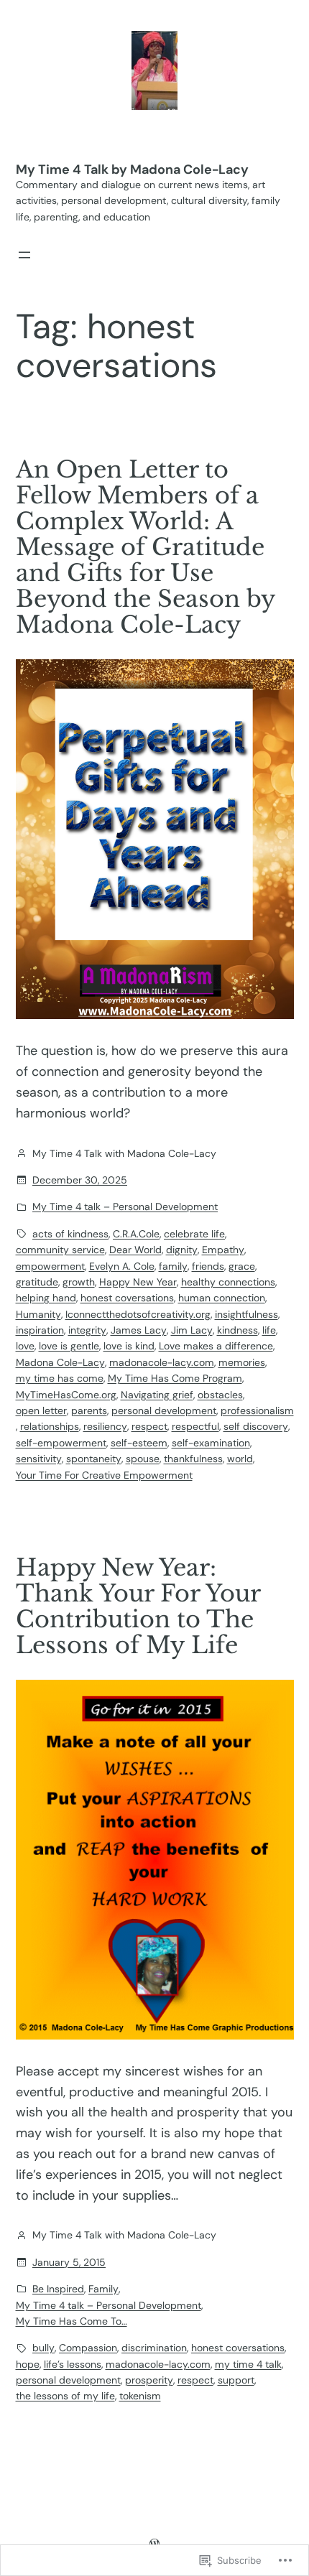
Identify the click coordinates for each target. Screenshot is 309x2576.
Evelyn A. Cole (122, 1266)
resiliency (105, 1426)
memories (242, 1362)
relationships (50, 1426)
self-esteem (139, 1443)
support (236, 2380)
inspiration (40, 1330)
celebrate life (194, 1234)
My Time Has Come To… (72, 2321)
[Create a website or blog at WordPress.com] (154, 2544)
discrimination (154, 2348)
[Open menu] (24, 255)
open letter (41, 1410)
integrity (87, 1330)
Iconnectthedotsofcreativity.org (138, 1314)
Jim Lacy (192, 1330)
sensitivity (39, 1459)
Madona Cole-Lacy (60, 1362)
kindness (237, 1330)
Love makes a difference (216, 1346)
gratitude (37, 1282)
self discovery (256, 1426)
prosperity (149, 2380)
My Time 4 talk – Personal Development (125, 1206)
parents (89, 1410)
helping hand (46, 1298)
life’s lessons (73, 2364)
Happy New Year (138, 1282)
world (240, 1459)
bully (43, 2348)
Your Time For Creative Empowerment (104, 1475)
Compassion (88, 2348)
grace (242, 1266)
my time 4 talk (248, 2364)
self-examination (211, 1443)
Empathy (223, 1250)
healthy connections (228, 1282)
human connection (222, 1298)
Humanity (38, 1314)
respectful (195, 1426)
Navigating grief (157, 1395)
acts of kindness (70, 1234)
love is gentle (69, 1346)
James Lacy (139, 1330)
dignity (182, 1250)
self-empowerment (61, 1443)
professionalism (257, 1410)
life (269, 1330)
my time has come (60, 1378)
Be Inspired (58, 2289)
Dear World (135, 1250)
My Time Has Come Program (175, 1378)
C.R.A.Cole (136, 1234)
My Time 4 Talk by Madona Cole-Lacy (132, 169)
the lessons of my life (65, 2396)
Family (103, 2289)
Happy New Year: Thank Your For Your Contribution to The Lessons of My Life (138, 1606)
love (25, 1346)
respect (149, 1426)
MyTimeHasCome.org (66, 1395)
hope (28, 2364)
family (173, 1266)
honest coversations (127, 1298)
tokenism (140, 2396)
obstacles (220, 1395)
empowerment (50, 1266)
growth (79, 1282)
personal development (164, 1410)
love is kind (129, 1346)
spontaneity (94, 1459)
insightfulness (246, 1314)
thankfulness (193, 1459)
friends (208, 1266)
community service (60, 1250)
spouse (143, 1459)
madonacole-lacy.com (162, 1362)
